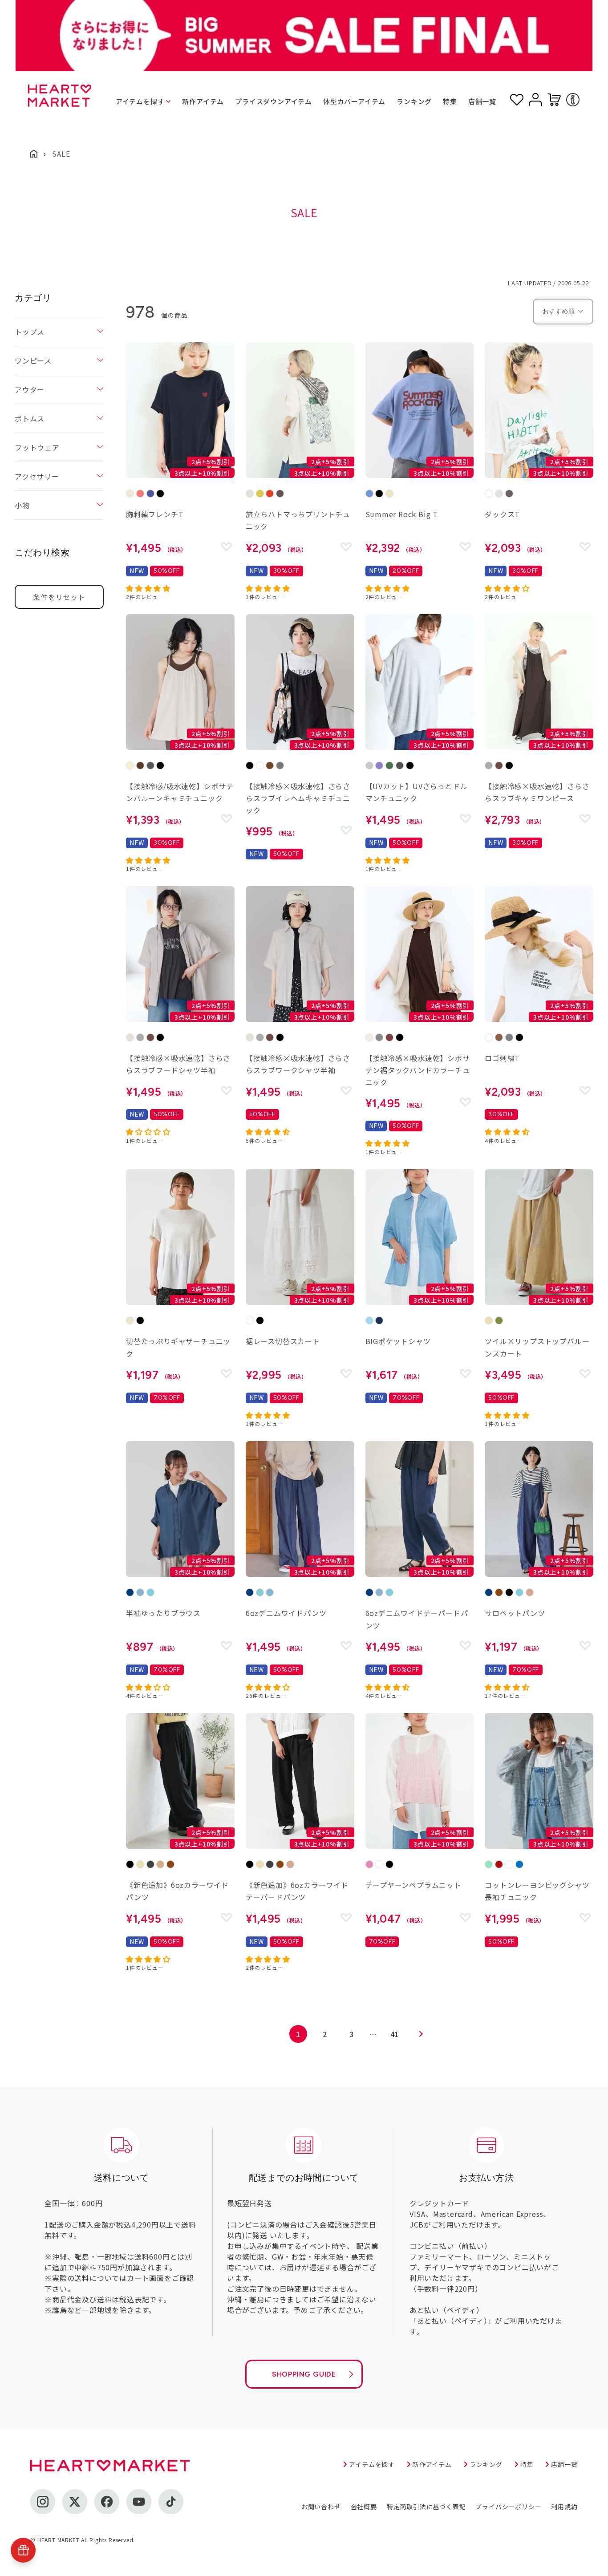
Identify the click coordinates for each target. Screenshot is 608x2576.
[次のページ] (421, 2034)
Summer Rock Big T (402, 514)
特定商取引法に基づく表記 (426, 2507)
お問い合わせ (321, 2507)
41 (395, 2034)
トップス (30, 332)
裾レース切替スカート (283, 1341)
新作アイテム (203, 101)
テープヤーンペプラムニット (413, 1885)
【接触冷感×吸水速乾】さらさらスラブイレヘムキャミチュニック (298, 798)
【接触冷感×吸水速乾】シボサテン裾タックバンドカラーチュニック (418, 1070)
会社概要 (364, 2507)
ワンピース (33, 360)
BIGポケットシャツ (398, 1341)
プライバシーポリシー (508, 2507)
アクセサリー (37, 476)
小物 (22, 505)
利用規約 (564, 2507)
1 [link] (298, 2034)
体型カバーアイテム (354, 101)
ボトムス (30, 418)
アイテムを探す (140, 101)
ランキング (414, 101)
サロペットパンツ (515, 1613)
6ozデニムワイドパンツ (286, 1613)
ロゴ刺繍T (502, 1058)
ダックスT (502, 514)
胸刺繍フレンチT (155, 514)
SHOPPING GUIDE (304, 2374)
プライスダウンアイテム (274, 101)
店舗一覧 (482, 101)
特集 (450, 101)
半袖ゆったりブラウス (163, 1613)
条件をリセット (59, 597)
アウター (30, 389)
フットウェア (37, 447)
